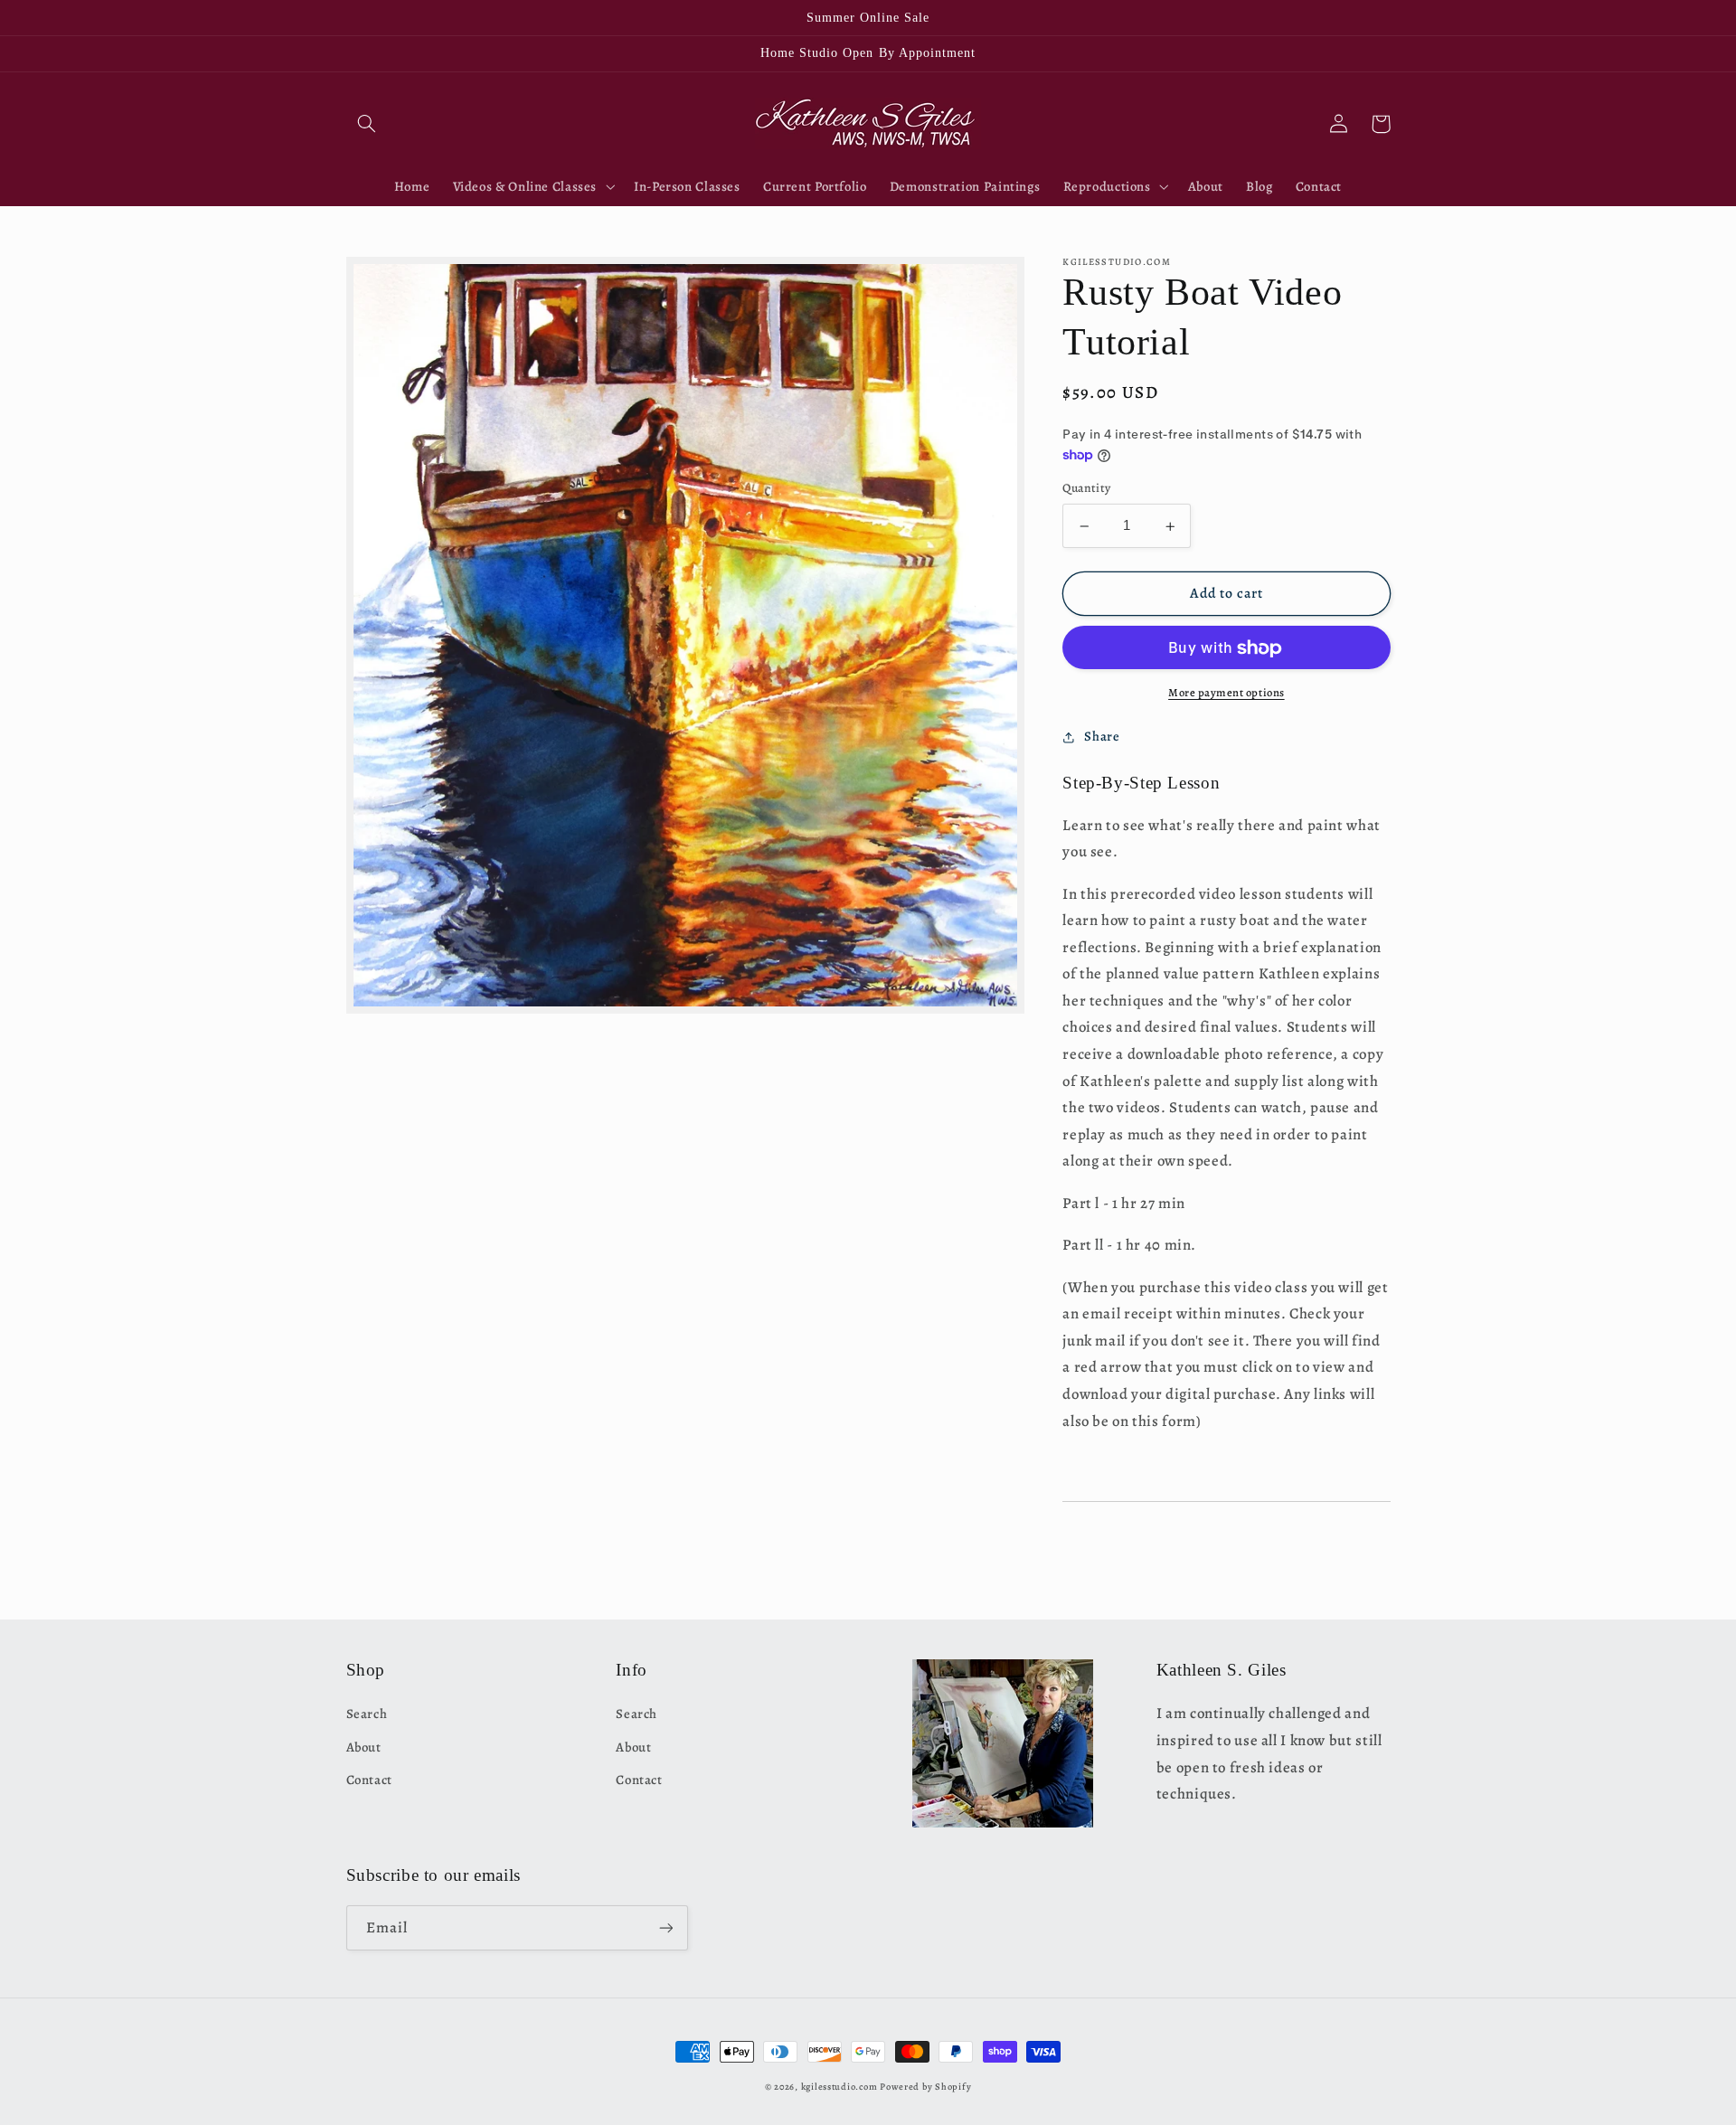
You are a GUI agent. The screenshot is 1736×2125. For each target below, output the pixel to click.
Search (367, 1714)
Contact (369, 1780)
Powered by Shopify (925, 2087)
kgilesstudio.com (840, 2087)
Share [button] (1102, 737)
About (364, 1747)
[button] (367, 124)
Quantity (1086, 489)
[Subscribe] (665, 1927)
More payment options (1227, 693)
